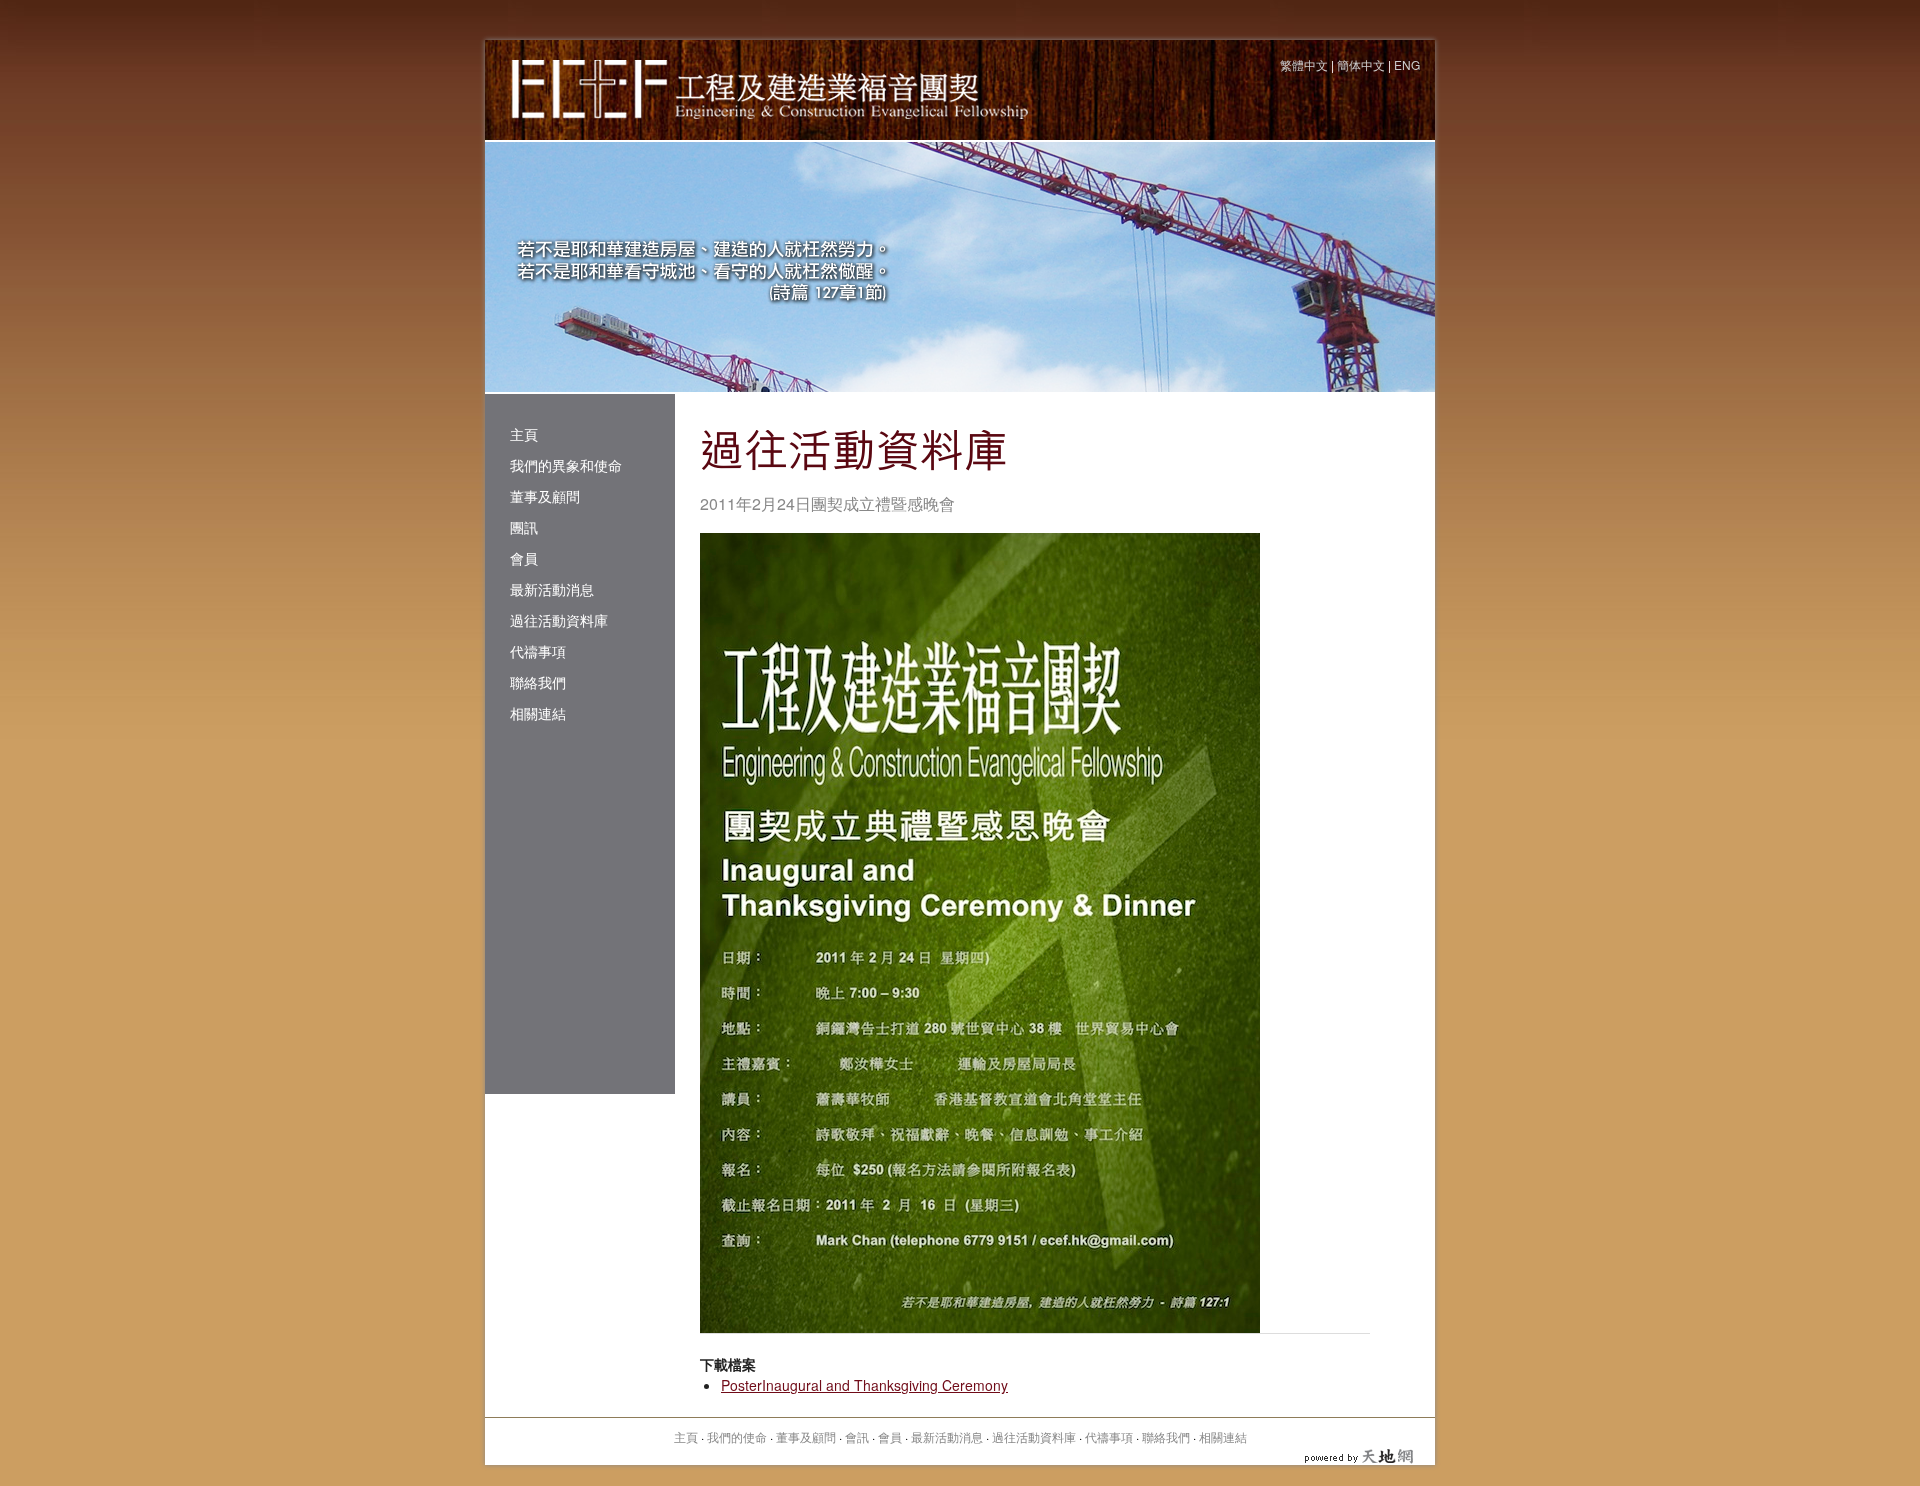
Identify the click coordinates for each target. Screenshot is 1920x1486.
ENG (1407, 64)
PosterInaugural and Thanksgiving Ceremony (864, 1385)
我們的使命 (737, 1436)
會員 (524, 558)
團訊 (524, 527)
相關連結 (538, 713)
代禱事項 (538, 651)
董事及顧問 (545, 496)
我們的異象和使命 (566, 465)
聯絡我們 (538, 682)
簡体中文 (1361, 64)
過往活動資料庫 (559, 620)
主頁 (524, 434)
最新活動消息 (552, 589)
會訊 (857, 1436)
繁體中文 (1304, 64)
